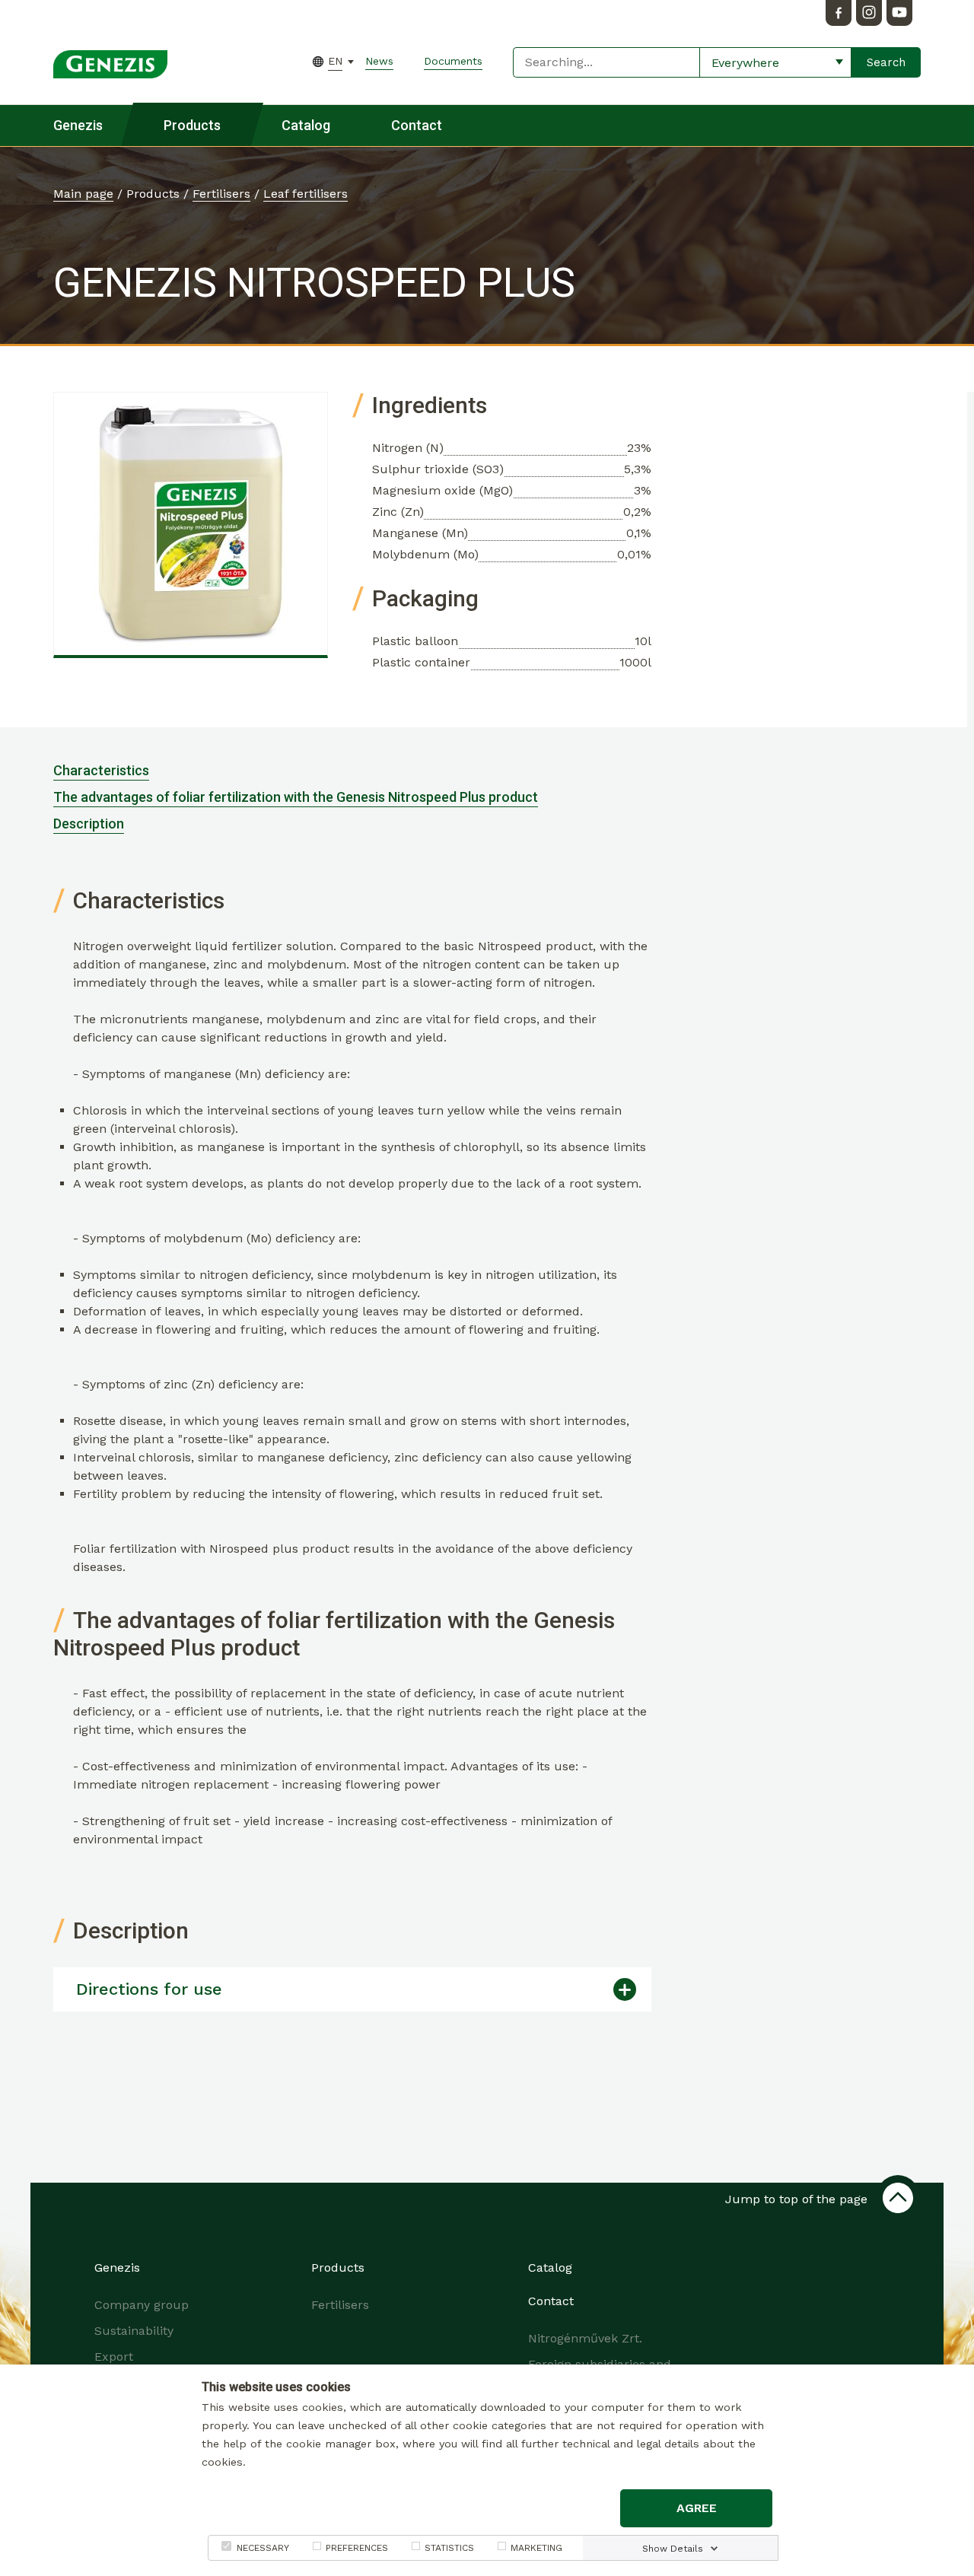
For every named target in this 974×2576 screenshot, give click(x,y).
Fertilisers (221, 194)
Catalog (306, 125)
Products (192, 125)
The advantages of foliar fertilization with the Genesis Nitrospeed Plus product (296, 797)
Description (89, 824)
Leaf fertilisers (306, 194)
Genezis (78, 125)
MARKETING (536, 2548)
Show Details (673, 2549)
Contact (417, 125)
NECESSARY (263, 2548)
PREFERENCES (357, 2548)
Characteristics (101, 770)
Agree (697, 2508)
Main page (83, 194)
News (379, 61)
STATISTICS (449, 2548)
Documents (453, 61)
